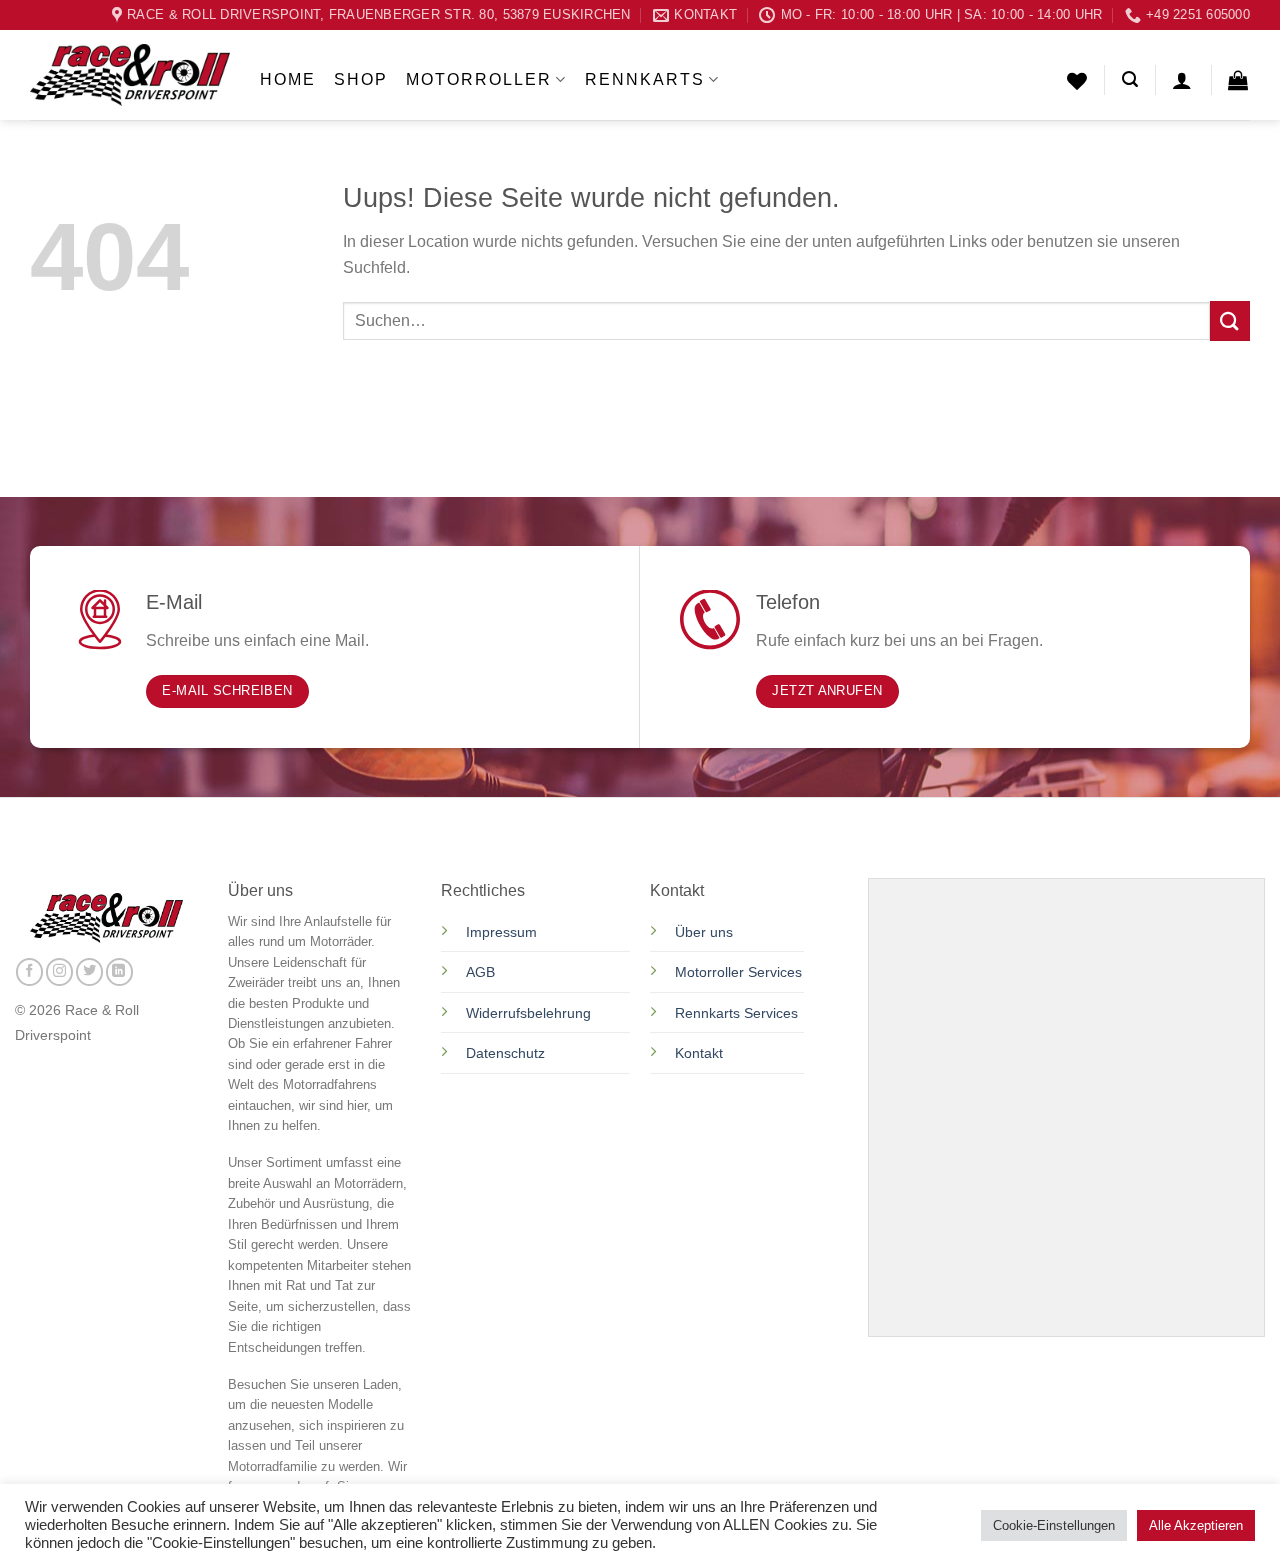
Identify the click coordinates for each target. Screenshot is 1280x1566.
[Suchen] (1130, 79)
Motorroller (479, 79)
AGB (480, 972)
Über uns (704, 932)
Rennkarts (645, 79)
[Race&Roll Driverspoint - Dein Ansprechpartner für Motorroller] (130, 75)
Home (288, 79)
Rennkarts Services (736, 1013)
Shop (361, 79)
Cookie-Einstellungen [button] (1054, 1525)
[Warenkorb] (1239, 80)
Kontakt (699, 1053)
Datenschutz (507, 1053)
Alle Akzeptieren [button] (1196, 1525)
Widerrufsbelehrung (528, 1013)
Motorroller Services (738, 972)
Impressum (501, 932)
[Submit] (1230, 320)
